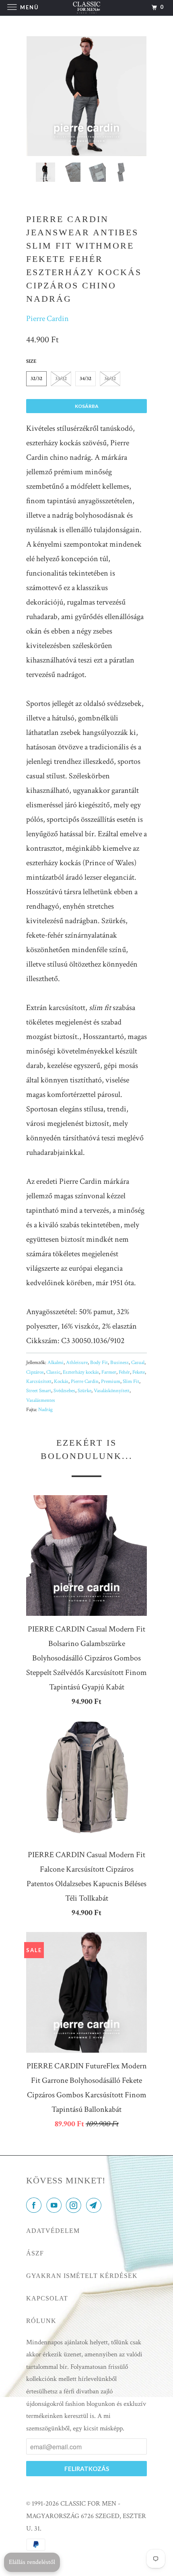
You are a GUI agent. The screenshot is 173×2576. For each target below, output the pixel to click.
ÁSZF (35, 2253)
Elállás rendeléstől (32, 2562)
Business (119, 1363)
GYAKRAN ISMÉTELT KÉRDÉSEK (82, 2276)
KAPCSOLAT (47, 2298)
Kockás (61, 1382)
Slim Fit (131, 1382)
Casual (138, 1363)
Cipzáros (35, 1372)
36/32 (110, 379)
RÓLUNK (41, 2321)
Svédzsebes (64, 1391)
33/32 (61, 379)
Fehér (124, 1372)
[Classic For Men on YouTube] (56, 2206)
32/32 (36, 379)
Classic (53, 1372)
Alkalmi (56, 1363)
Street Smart (39, 1391)
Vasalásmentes (41, 1400)
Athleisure (77, 1363)
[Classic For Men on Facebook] (35, 2206)
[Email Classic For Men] (95, 2206)
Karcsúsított (39, 1382)
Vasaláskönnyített (112, 1391)
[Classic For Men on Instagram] (75, 2206)
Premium (111, 1382)
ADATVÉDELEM (53, 2231)
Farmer (109, 1372)
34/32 (85, 379)
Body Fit (99, 1363)
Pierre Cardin (47, 319)
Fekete (139, 1372)
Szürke (84, 1391)
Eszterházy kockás (81, 1372)
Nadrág (45, 1410)
